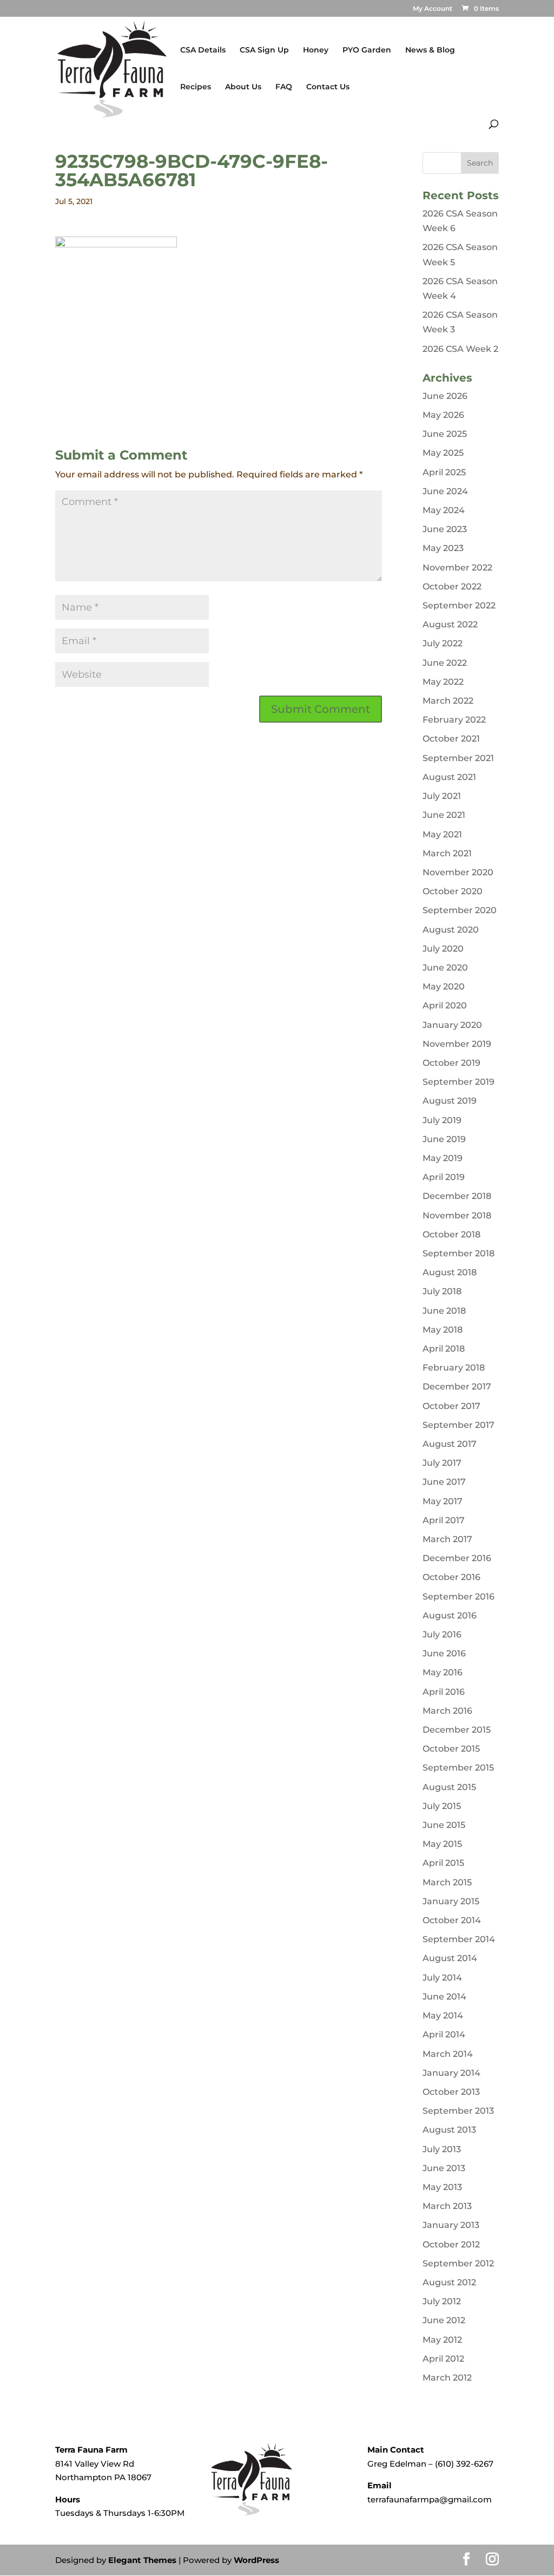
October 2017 (451, 1406)
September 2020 (460, 910)
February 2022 (454, 720)
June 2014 (444, 1997)
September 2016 (459, 1597)
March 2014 (448, 2054)
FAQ (284, 87)
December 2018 (457, 1196)
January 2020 (452, 1025)
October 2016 (451, 1577)
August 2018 (450, 1272)
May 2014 (443, 2015)
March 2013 (447, 2206)
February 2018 (454, 1368)
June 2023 (445, 529)
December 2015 (457, 1730)
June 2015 (444, 1825)
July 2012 (442, 2301)
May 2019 (443, 1158)
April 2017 (444, 1520)
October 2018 (451, 1234)
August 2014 (450, 1958)
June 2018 (444, 1311)
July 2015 (442, 1806)
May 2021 (442, 834)
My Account (433, 9)
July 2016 (442, 1634)
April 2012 (443, 2359)
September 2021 (458, 758)
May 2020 (444, 987)
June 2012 (444, 2320)
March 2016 (447, 1711)
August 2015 (449, 1787)
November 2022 (457, 568)
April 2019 (444, 1177)
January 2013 (451, 2225)
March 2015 (447, 1882)
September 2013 (458, 2111)
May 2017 (443, 1501)
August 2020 (451, 930)
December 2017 (457, 1387)
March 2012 (447, 2378)
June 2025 (445, 434)
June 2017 (444, 1482)
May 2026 (443, 415)
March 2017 (447, 1539)
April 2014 (444, 2034)
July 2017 (442, 1463)
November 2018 (457, 1215)
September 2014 (459, 1939)
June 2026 (445, 396)
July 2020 (443, 949)
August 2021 (449, 777)
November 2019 (457, 1044)
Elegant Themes (142, 2560)
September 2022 (459, 605)
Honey (316, 50)
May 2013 (442, 2187)
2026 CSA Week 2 (460, 349)
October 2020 (453, 891)
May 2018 (443, 1330)
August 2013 (449, 2130)
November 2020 (458, 872)
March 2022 (448, 701)
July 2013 (442, 2149)
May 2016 (443, 1672)
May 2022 (443, 682)
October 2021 (451, 739)
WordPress (256, 2560)
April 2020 (445, 1005)
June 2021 (444, 815)
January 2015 (451, 1901)
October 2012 (451, 2244)
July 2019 (442, 1120)
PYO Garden (367, 50)
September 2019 (459, 1082)
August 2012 (449, 2282)
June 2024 (445, 491)
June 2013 (444, 2168)
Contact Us (328, 87)
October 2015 (451, 1749)
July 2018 (442, 1291)
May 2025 (443, 453)
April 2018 (444, 1349)
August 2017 (450, 1444)
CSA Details (203, 50)
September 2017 (459, 1425)
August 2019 (450, 1101)
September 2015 (458, 1768)
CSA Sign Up (264, 50)
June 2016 (444, 1653)
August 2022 (450, 624)
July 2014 (442, 1978)
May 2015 (442, 1844)
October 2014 (452, 1920)
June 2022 (445, 663)
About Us (243, 87)
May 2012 (442, 2340)
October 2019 (451, 1063)
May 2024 (444, 510)
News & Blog (430, 50)
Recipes (196, 87)
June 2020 (445, 968)
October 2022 (452, 586)
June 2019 (444, 1139)
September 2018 (459, 1253)
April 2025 (444, 472)
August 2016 (450, 1615)
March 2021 (447, 853)
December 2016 (457, 1558)
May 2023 (443, 548)
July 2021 (442, 796)
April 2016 (444, 1692)
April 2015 (443, 1863)
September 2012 (458, 2263)
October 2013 (451, 2092)
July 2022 (443, 643)
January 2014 (451, 2073)
